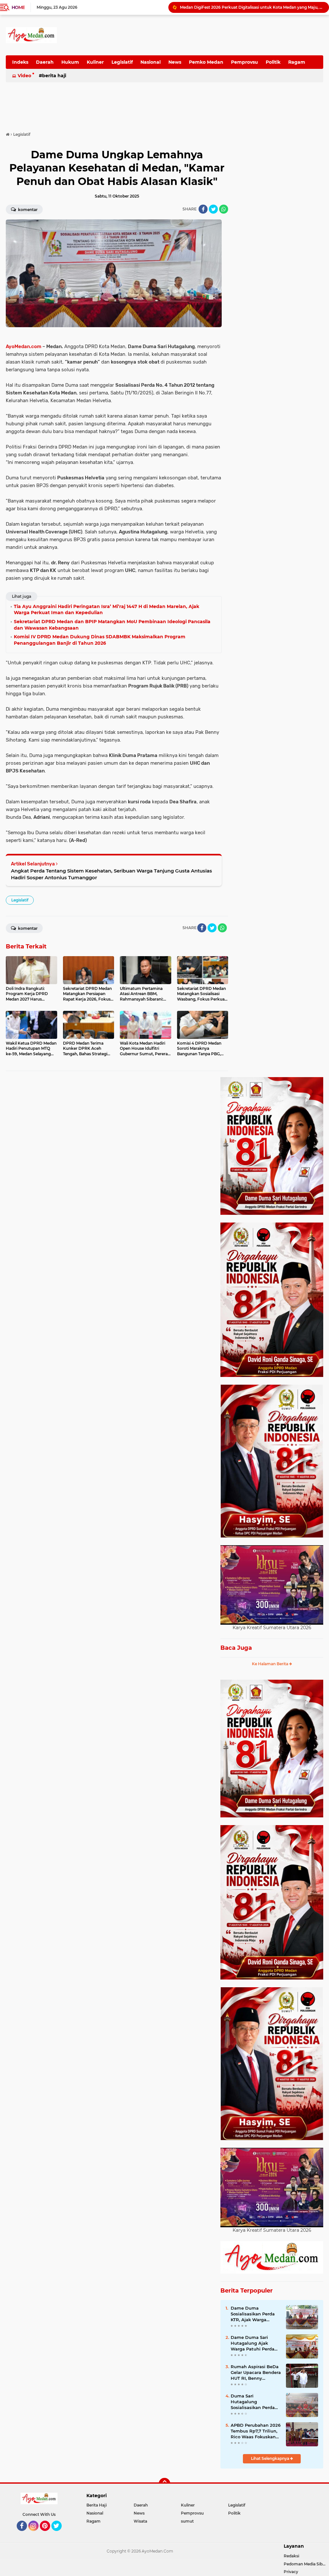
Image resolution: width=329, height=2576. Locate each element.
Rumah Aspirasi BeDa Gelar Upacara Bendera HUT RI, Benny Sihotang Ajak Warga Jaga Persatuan (256, 2373)
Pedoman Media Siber (305, 2564)
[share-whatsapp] (224, 209)
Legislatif (122, 62)
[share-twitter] (213, 209)
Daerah (45, 62)
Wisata (140, 2521)
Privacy (291, 2572)
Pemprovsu (245, 62)
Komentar (27, 210)
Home (18, 7)
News (175, 62)
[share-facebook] (203, 209)
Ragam (297, 62)
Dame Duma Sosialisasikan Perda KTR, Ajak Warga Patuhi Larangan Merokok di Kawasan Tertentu (253, 2314)
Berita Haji (54, 76)
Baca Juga (236, 1648)
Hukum (70, 62)
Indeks (20, 62)
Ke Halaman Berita (271, 1664)
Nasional (151, 62)
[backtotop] (164, 2484)
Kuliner (95, 62)
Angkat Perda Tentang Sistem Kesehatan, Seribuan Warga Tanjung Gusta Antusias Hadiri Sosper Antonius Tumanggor (111, 874)
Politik (273, 62)
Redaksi (291, 2556)
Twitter (59, 2534)
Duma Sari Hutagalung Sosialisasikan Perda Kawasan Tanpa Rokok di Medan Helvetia (255, 2402)
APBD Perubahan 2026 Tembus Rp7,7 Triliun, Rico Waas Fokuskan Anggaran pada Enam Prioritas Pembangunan (256, 2431)
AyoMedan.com (24, 346)
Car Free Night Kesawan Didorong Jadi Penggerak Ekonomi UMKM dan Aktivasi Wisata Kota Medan (252, 7)
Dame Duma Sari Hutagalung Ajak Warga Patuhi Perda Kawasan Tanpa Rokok (255, 2343)
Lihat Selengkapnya (271, 2458)
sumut (187, 2521)
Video (24, 76)
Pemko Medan (206, 62)
